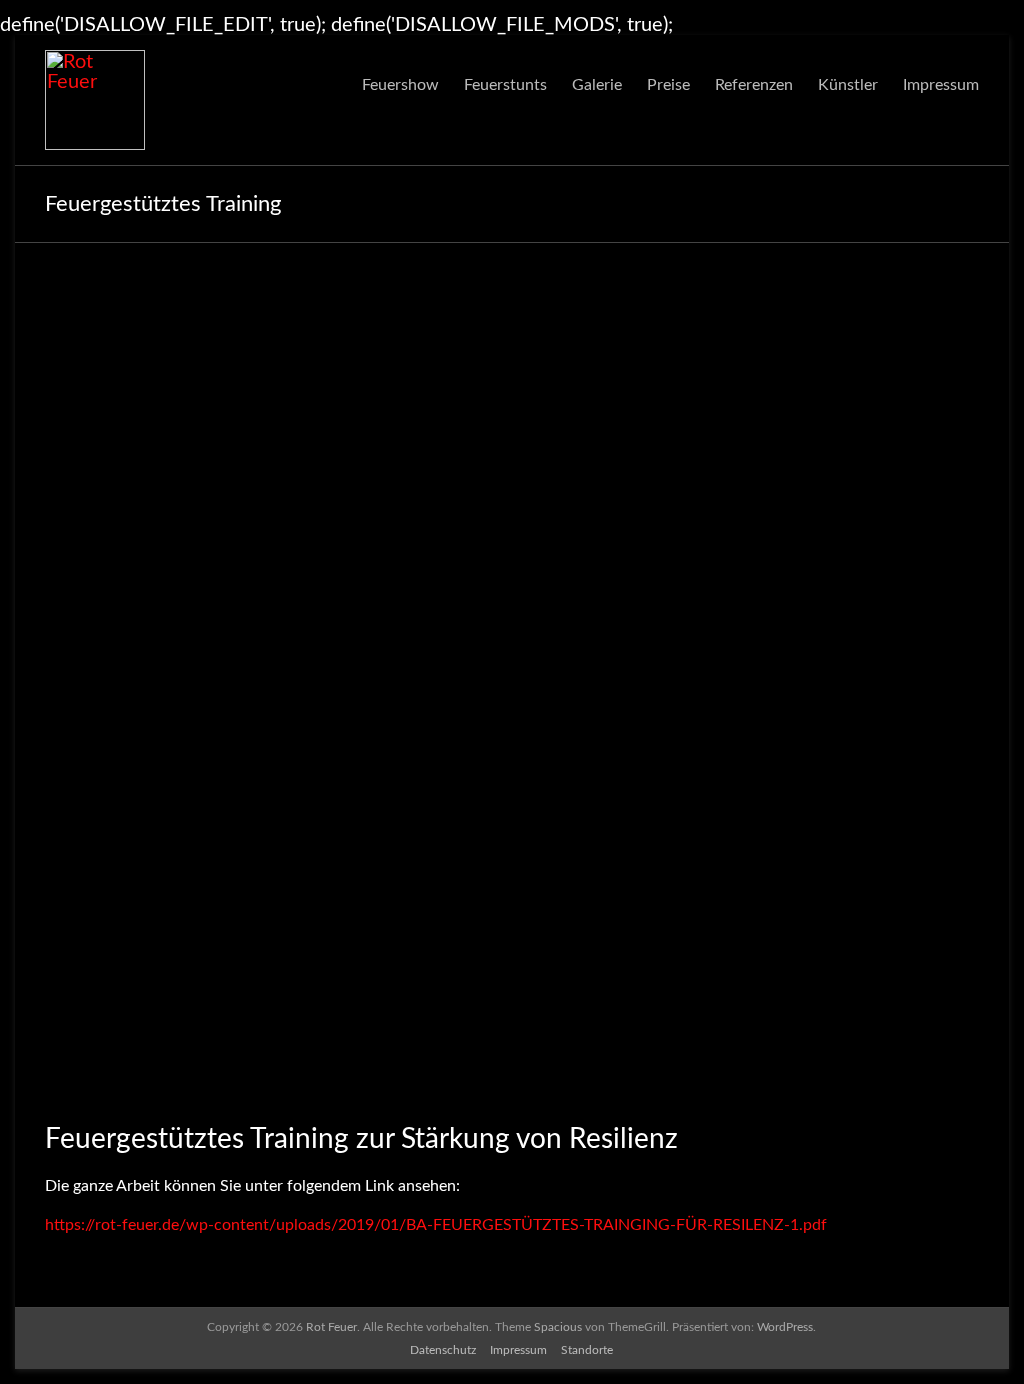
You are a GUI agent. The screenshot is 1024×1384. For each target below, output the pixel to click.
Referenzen (754, 85)
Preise (668, 85)
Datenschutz (443, 1350)
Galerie (597, 85)
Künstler (848, 85)
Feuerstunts (505, 85)
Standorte (587, 1350)
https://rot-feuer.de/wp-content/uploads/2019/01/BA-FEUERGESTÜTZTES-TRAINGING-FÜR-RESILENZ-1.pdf (436, 1225)
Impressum (941, 85)
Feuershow (400, 85)
